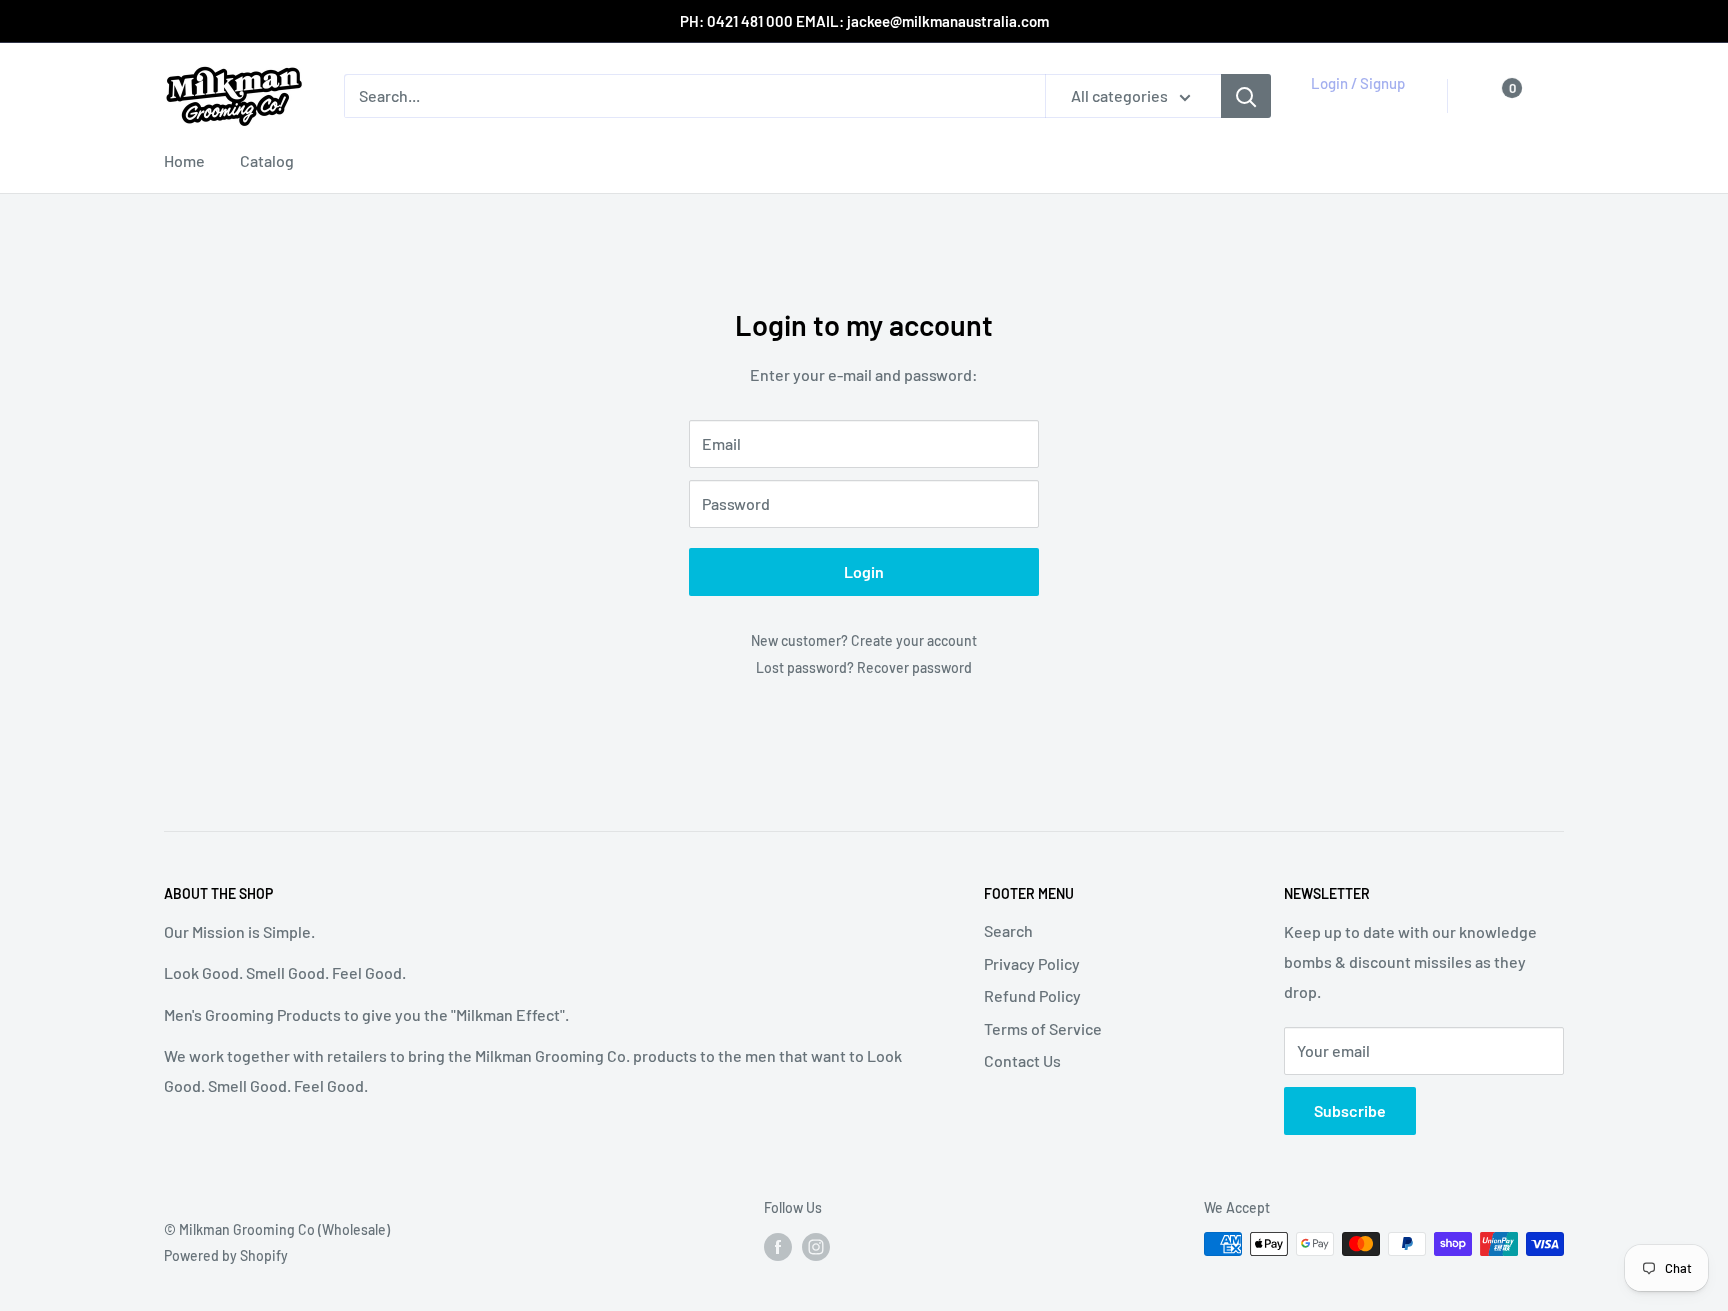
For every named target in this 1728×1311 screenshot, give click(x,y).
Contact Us (1022, 1060)
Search (1008, 930)
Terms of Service (1043, 1028)
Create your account (914, 640)
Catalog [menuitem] (267, 160)
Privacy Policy (1032, 963)
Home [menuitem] (184, 160)
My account (1354, 106)
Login (864, 571)
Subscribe (1350, 1110)
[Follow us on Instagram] (816, 1246)
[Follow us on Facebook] (778, 1246)
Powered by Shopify (226, 1255)
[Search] (1246, 96)
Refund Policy (1032, 995)
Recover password (914, 667)
